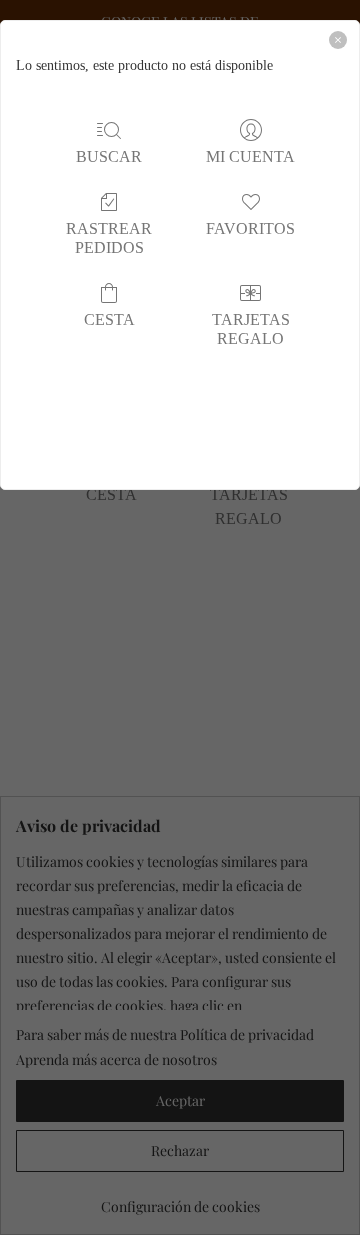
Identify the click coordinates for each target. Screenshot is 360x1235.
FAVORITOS (250, 228)
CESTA (109, 319)
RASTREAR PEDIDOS (109, 238)
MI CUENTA (250, 156)
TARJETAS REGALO (251, 329)
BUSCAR (109, 156)
